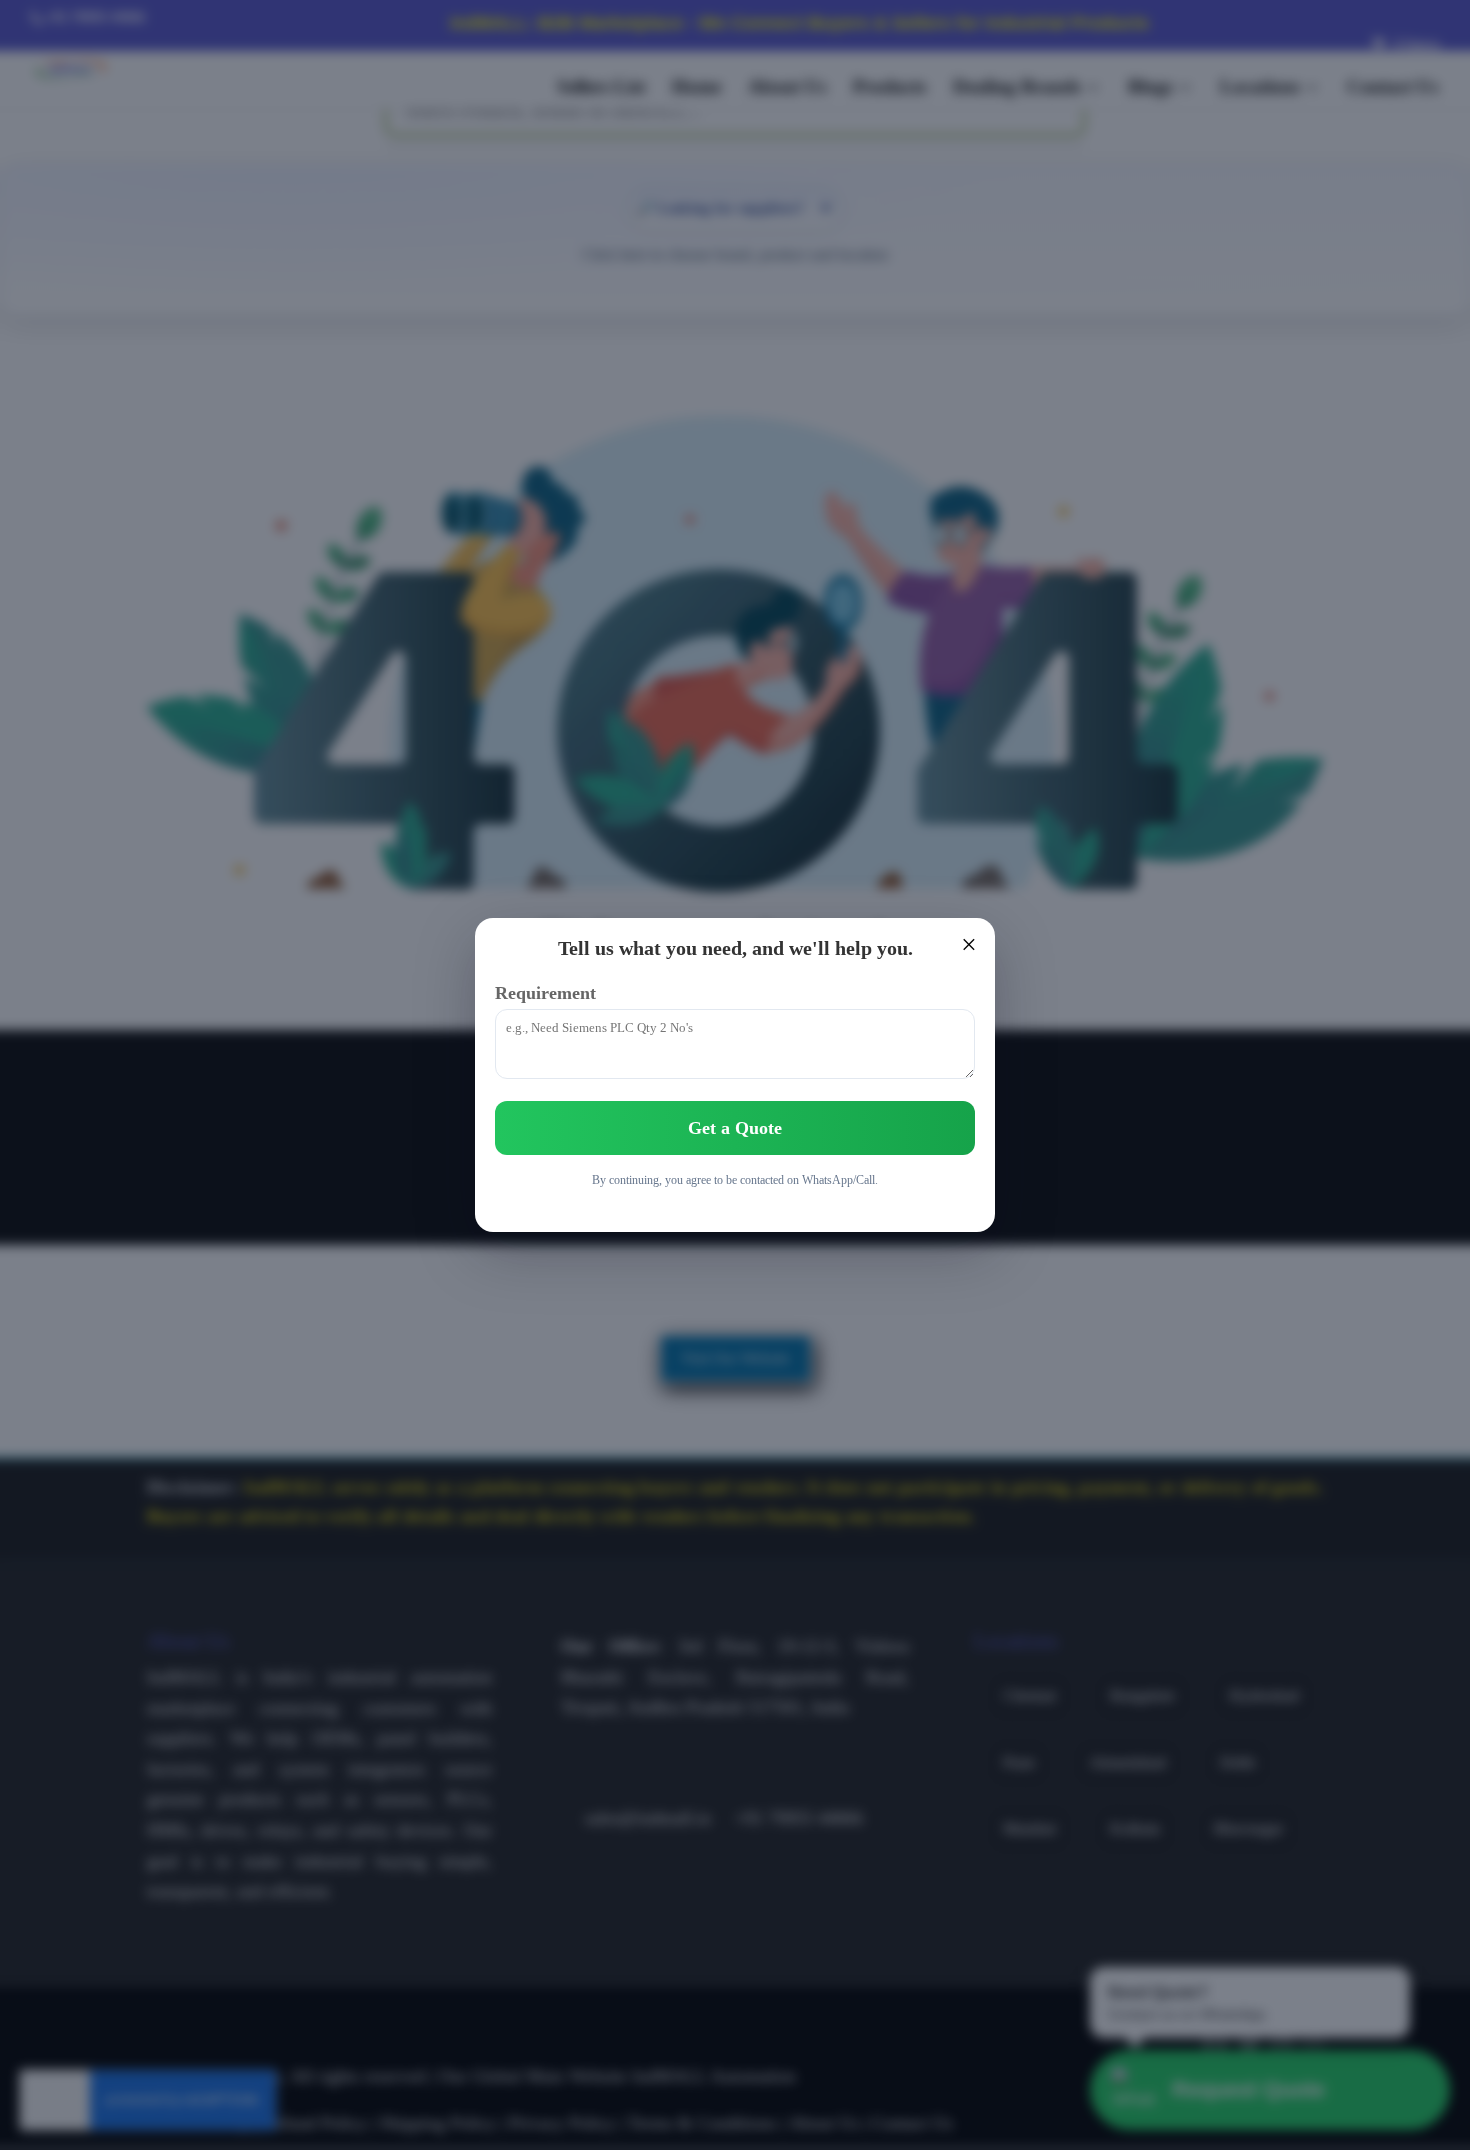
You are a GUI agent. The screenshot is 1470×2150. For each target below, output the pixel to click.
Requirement (545, 993)
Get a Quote (735, 1128)
